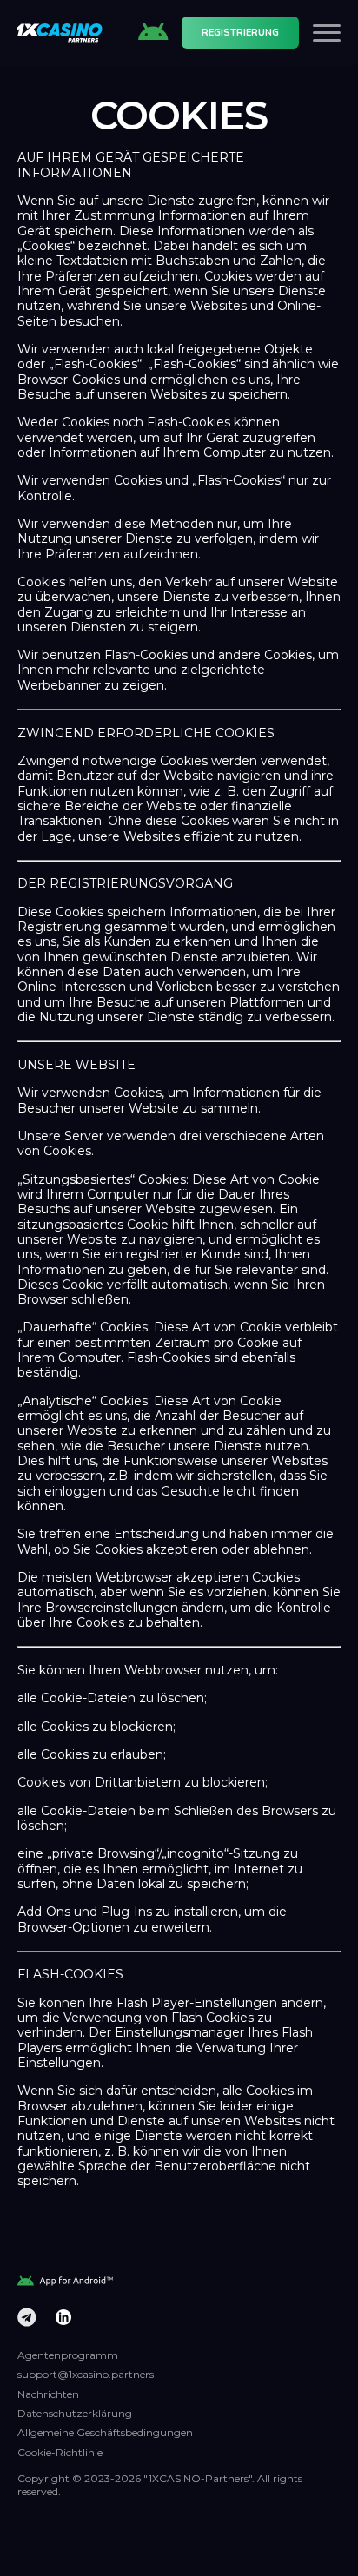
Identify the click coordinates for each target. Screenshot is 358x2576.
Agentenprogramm (68, 2355)
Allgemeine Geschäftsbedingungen (105, 2432)
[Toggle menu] (327, 33)
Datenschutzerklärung (75, 2413)
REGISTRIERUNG (240, 33)
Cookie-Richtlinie (60, 2452)
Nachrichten (48, 2394)
